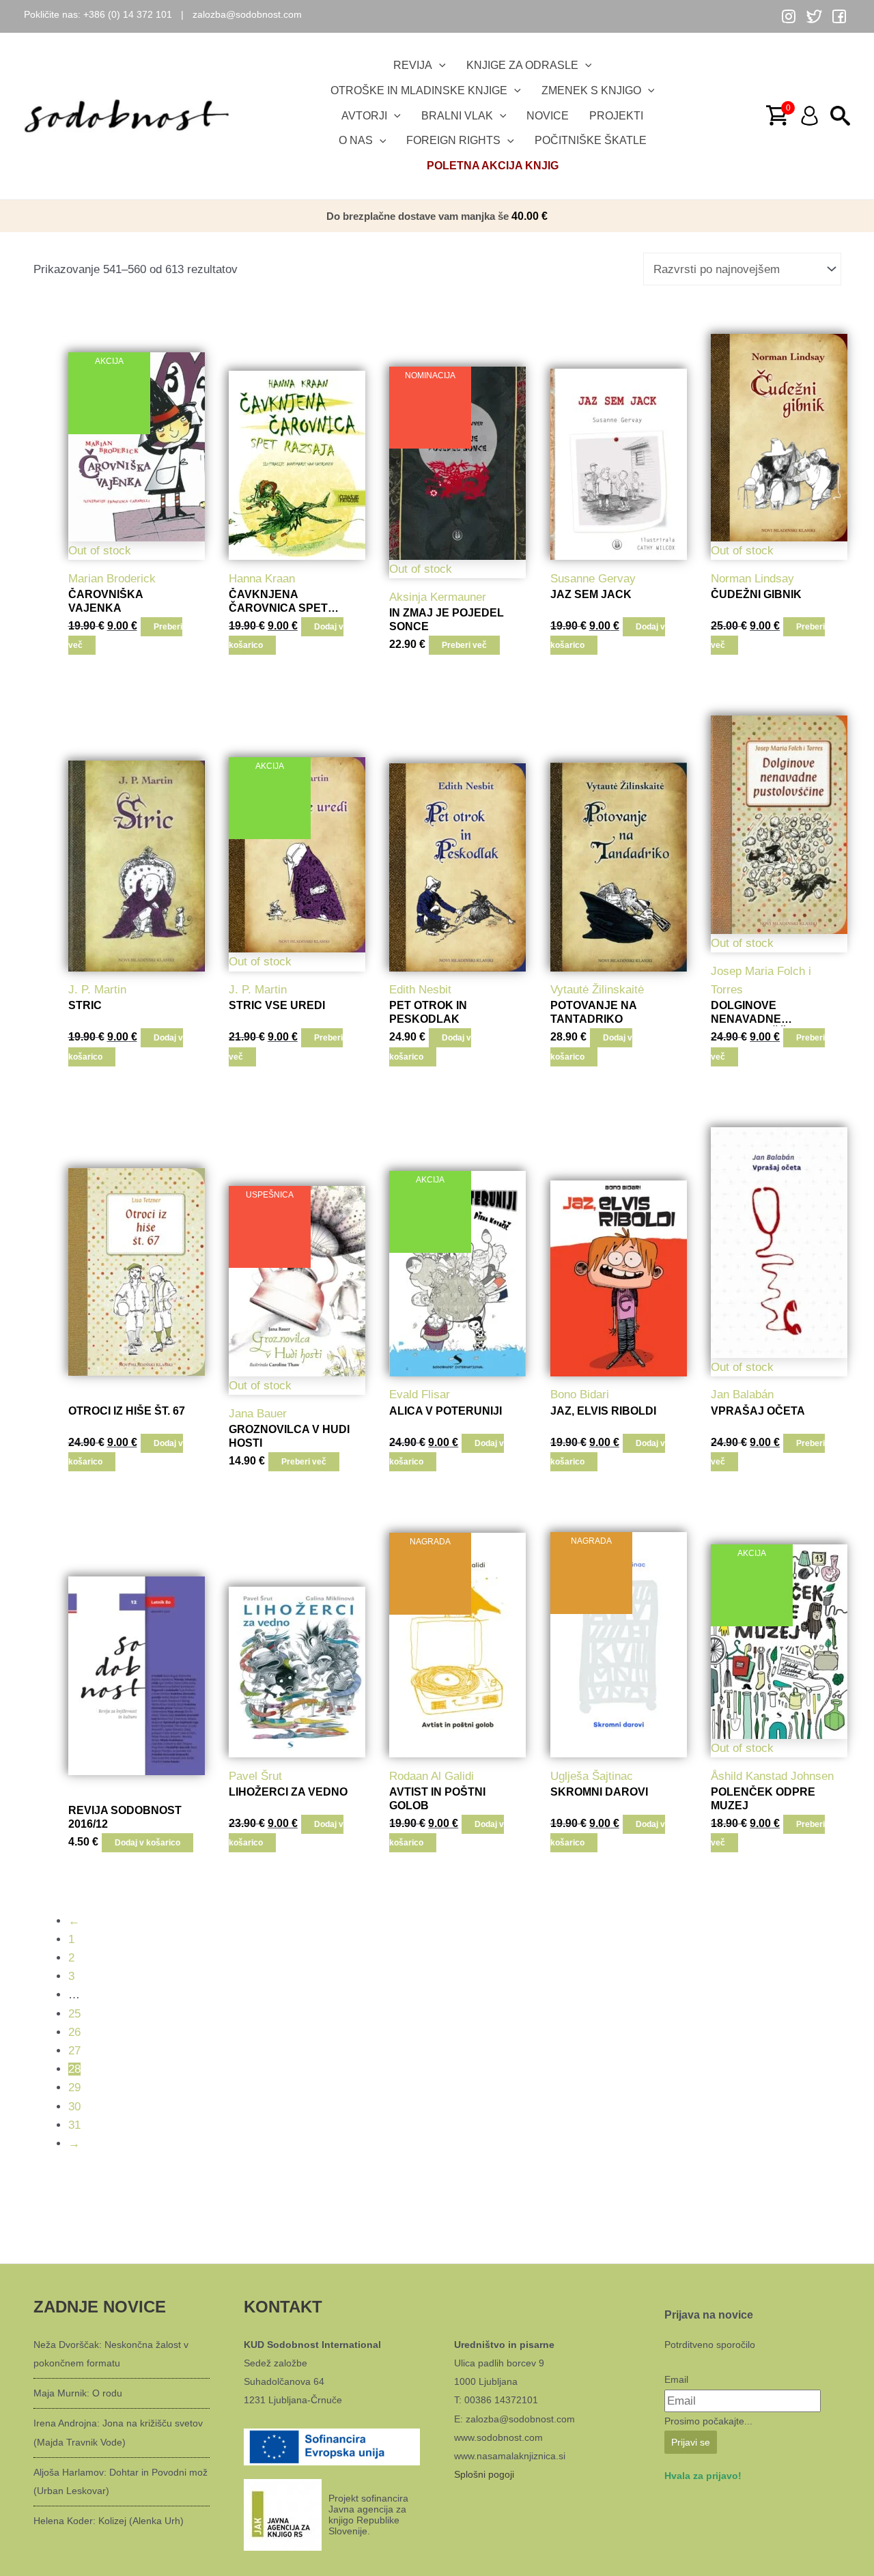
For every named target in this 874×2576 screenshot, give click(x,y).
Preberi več (464, 645)
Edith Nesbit (420, 990)
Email (676, 2379)
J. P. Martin (97, 990)
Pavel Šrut (255, 1776)
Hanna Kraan (262, 579)
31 (74, 2125)
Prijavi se (691, 2442)
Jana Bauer (258, 1414)
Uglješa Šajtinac (592, 1776)
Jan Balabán (742, 1395)
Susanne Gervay (593, 579)
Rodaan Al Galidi (432, 1776)
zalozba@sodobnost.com (247, 14)
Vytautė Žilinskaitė (597, 990)
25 (74, 2014)
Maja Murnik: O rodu (78, 2393)
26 (74, 2032)
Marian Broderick (112, 579)
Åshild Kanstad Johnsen (772, 1776)
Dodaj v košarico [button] (430, 1047)
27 (74, 2051)
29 (74, 2087)
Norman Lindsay (752, 579)
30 (74, 2107)
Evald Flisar (420, 1395)
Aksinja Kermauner (438, 597)
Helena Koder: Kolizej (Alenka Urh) (109, 2521)
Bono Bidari (580, 1395)
